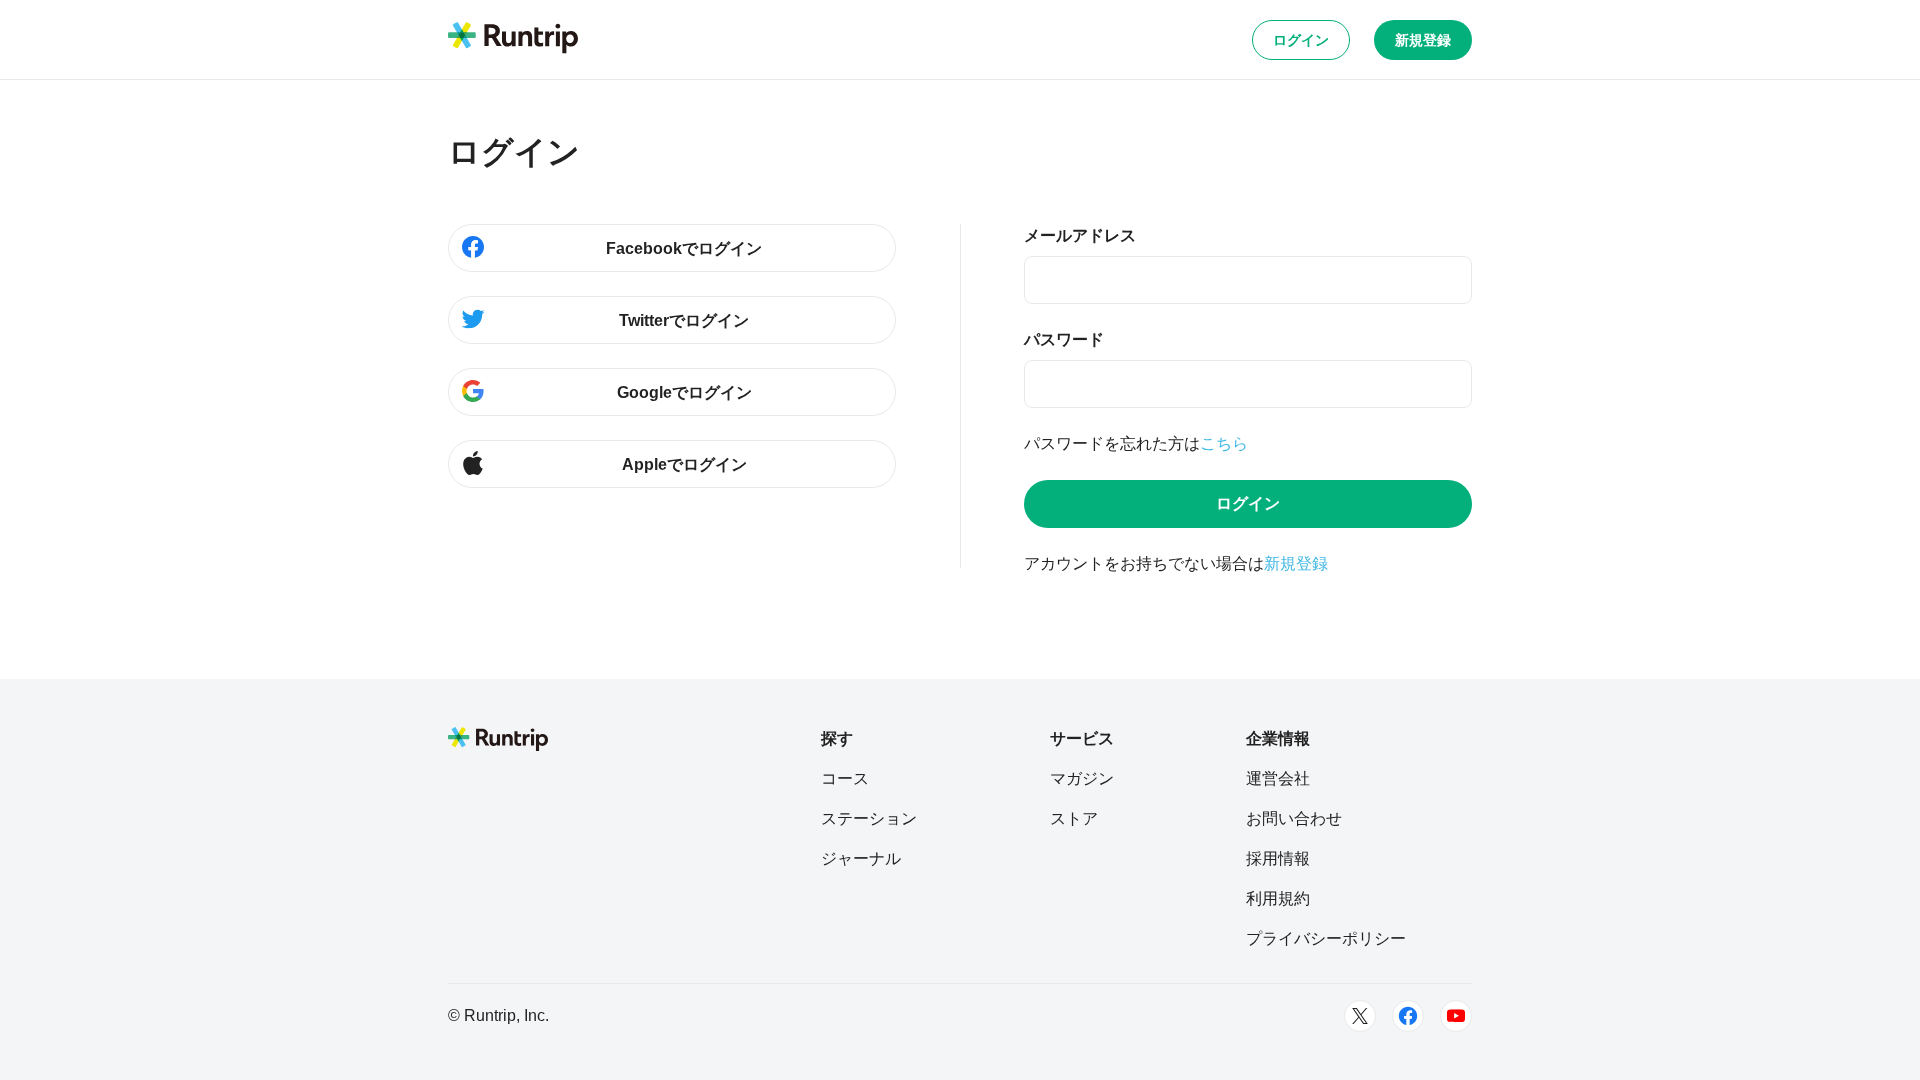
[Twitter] (1360, 1016)
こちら (1224, 443)
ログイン (1301, 40)
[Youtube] (1456, 1016)
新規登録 (1423, 40)
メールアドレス (1080, 235)
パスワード (1064, 339)
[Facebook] (1408, 1016)
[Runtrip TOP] (513, 39)
